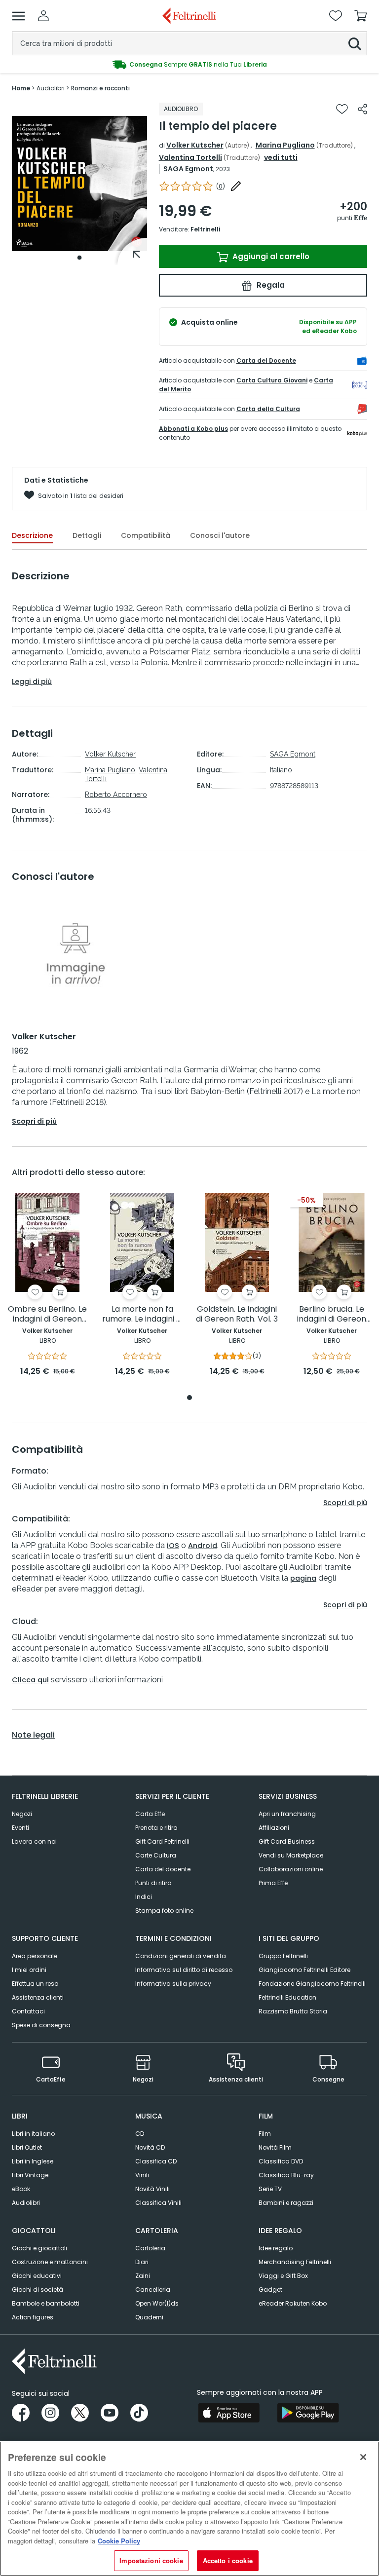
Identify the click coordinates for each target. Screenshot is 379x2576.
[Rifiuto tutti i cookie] (363, 2457)
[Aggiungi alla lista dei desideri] (342, 109)
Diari (142, 2262)
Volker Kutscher (195, 145)
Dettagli (87, 535)
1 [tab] (79, 258)
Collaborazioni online (291, 1869)
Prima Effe (273, 1883)
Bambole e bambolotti (46, 2303)
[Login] (43, 16)
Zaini (143, 2276)
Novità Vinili (152, 2189)
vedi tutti (281, 157)
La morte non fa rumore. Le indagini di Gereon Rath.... (142, 1314)
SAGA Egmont (188, 169)
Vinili (142, 2175)
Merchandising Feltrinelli (295, 2262)
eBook (21, 2189)
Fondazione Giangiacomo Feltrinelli (312, 1984)
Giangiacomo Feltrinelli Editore (304, 1970)
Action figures (33, 2317)
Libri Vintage (30, 2175)
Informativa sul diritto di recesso (184, 1970)
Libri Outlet (27, 2147)
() (221, 186)
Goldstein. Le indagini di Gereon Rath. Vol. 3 (237, 1314)
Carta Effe (150, 1814)
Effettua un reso (35, 1984)
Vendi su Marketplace (291, 1855)
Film (265, 2134)
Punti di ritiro (153, 1883)
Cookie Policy (119, 2541)
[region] (189, 2509)
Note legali (33, 1735)
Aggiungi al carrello (270, 256)
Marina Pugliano (285, 145)
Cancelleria (153, 2290)
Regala (270, 285)
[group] (189, 65)
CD (140, 2134)
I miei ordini (29, 1970)
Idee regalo (276, 2248)
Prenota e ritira (156, 1828)
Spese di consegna (41, 2025)
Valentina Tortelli (190, 157)
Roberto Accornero (116, 795)
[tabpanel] (79, 184)
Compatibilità (146, 535)
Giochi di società (38, 2290)
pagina (303, 1578)
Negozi (22, 1814)
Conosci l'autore (220, 535)
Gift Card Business (287, 1841)
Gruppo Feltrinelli (283, 1956)
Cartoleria (150, 2248)
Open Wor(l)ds (157, 2303)
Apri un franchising (287, 1814)
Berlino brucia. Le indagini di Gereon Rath (332, 1314)
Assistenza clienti (38, 1997)
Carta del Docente (266, 360)
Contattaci (28, 2011)
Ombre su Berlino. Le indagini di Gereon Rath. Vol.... (47, 1314)
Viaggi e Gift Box (283, 2276)
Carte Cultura (156, 1855)
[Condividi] (362, 109)
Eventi (20, 1828)
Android (203, 1546)
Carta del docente (163, 1869)
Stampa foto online (164, 1911)
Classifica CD (156, 2161)
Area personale (35, 1956)
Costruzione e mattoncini (50, 2262)
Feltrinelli (205, 229)
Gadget (270, 2290)
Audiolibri (26, 2203)
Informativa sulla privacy (173, 1984)
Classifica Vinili (158, 2203)
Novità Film (275, 2147)
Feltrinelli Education (287, 1997)
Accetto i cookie (228, 2560)
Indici (144, 1897)
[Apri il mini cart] (361, 16)
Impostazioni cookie (151, 2560)
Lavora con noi (34, 1841)
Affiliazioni (274, 1828)
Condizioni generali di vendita (181, 1956)
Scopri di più (34, 1121)
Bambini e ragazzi (286, 2203)
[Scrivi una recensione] (236, 186)
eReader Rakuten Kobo (293, 2303)
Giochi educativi (37, 2276)
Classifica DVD (281, 2161)
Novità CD (150, 2147)
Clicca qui (30, 1680)
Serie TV (270, 2189)
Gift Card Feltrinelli (162, 1841)
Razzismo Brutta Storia (293, 2011)
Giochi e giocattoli (39, 2248)
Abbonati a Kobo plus (193, 429)
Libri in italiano (33, 2134)
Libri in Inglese (33, 2161)
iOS (173, 1546)
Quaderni (149, 2317)
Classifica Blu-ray (286, 2175)
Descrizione (32, 535)
